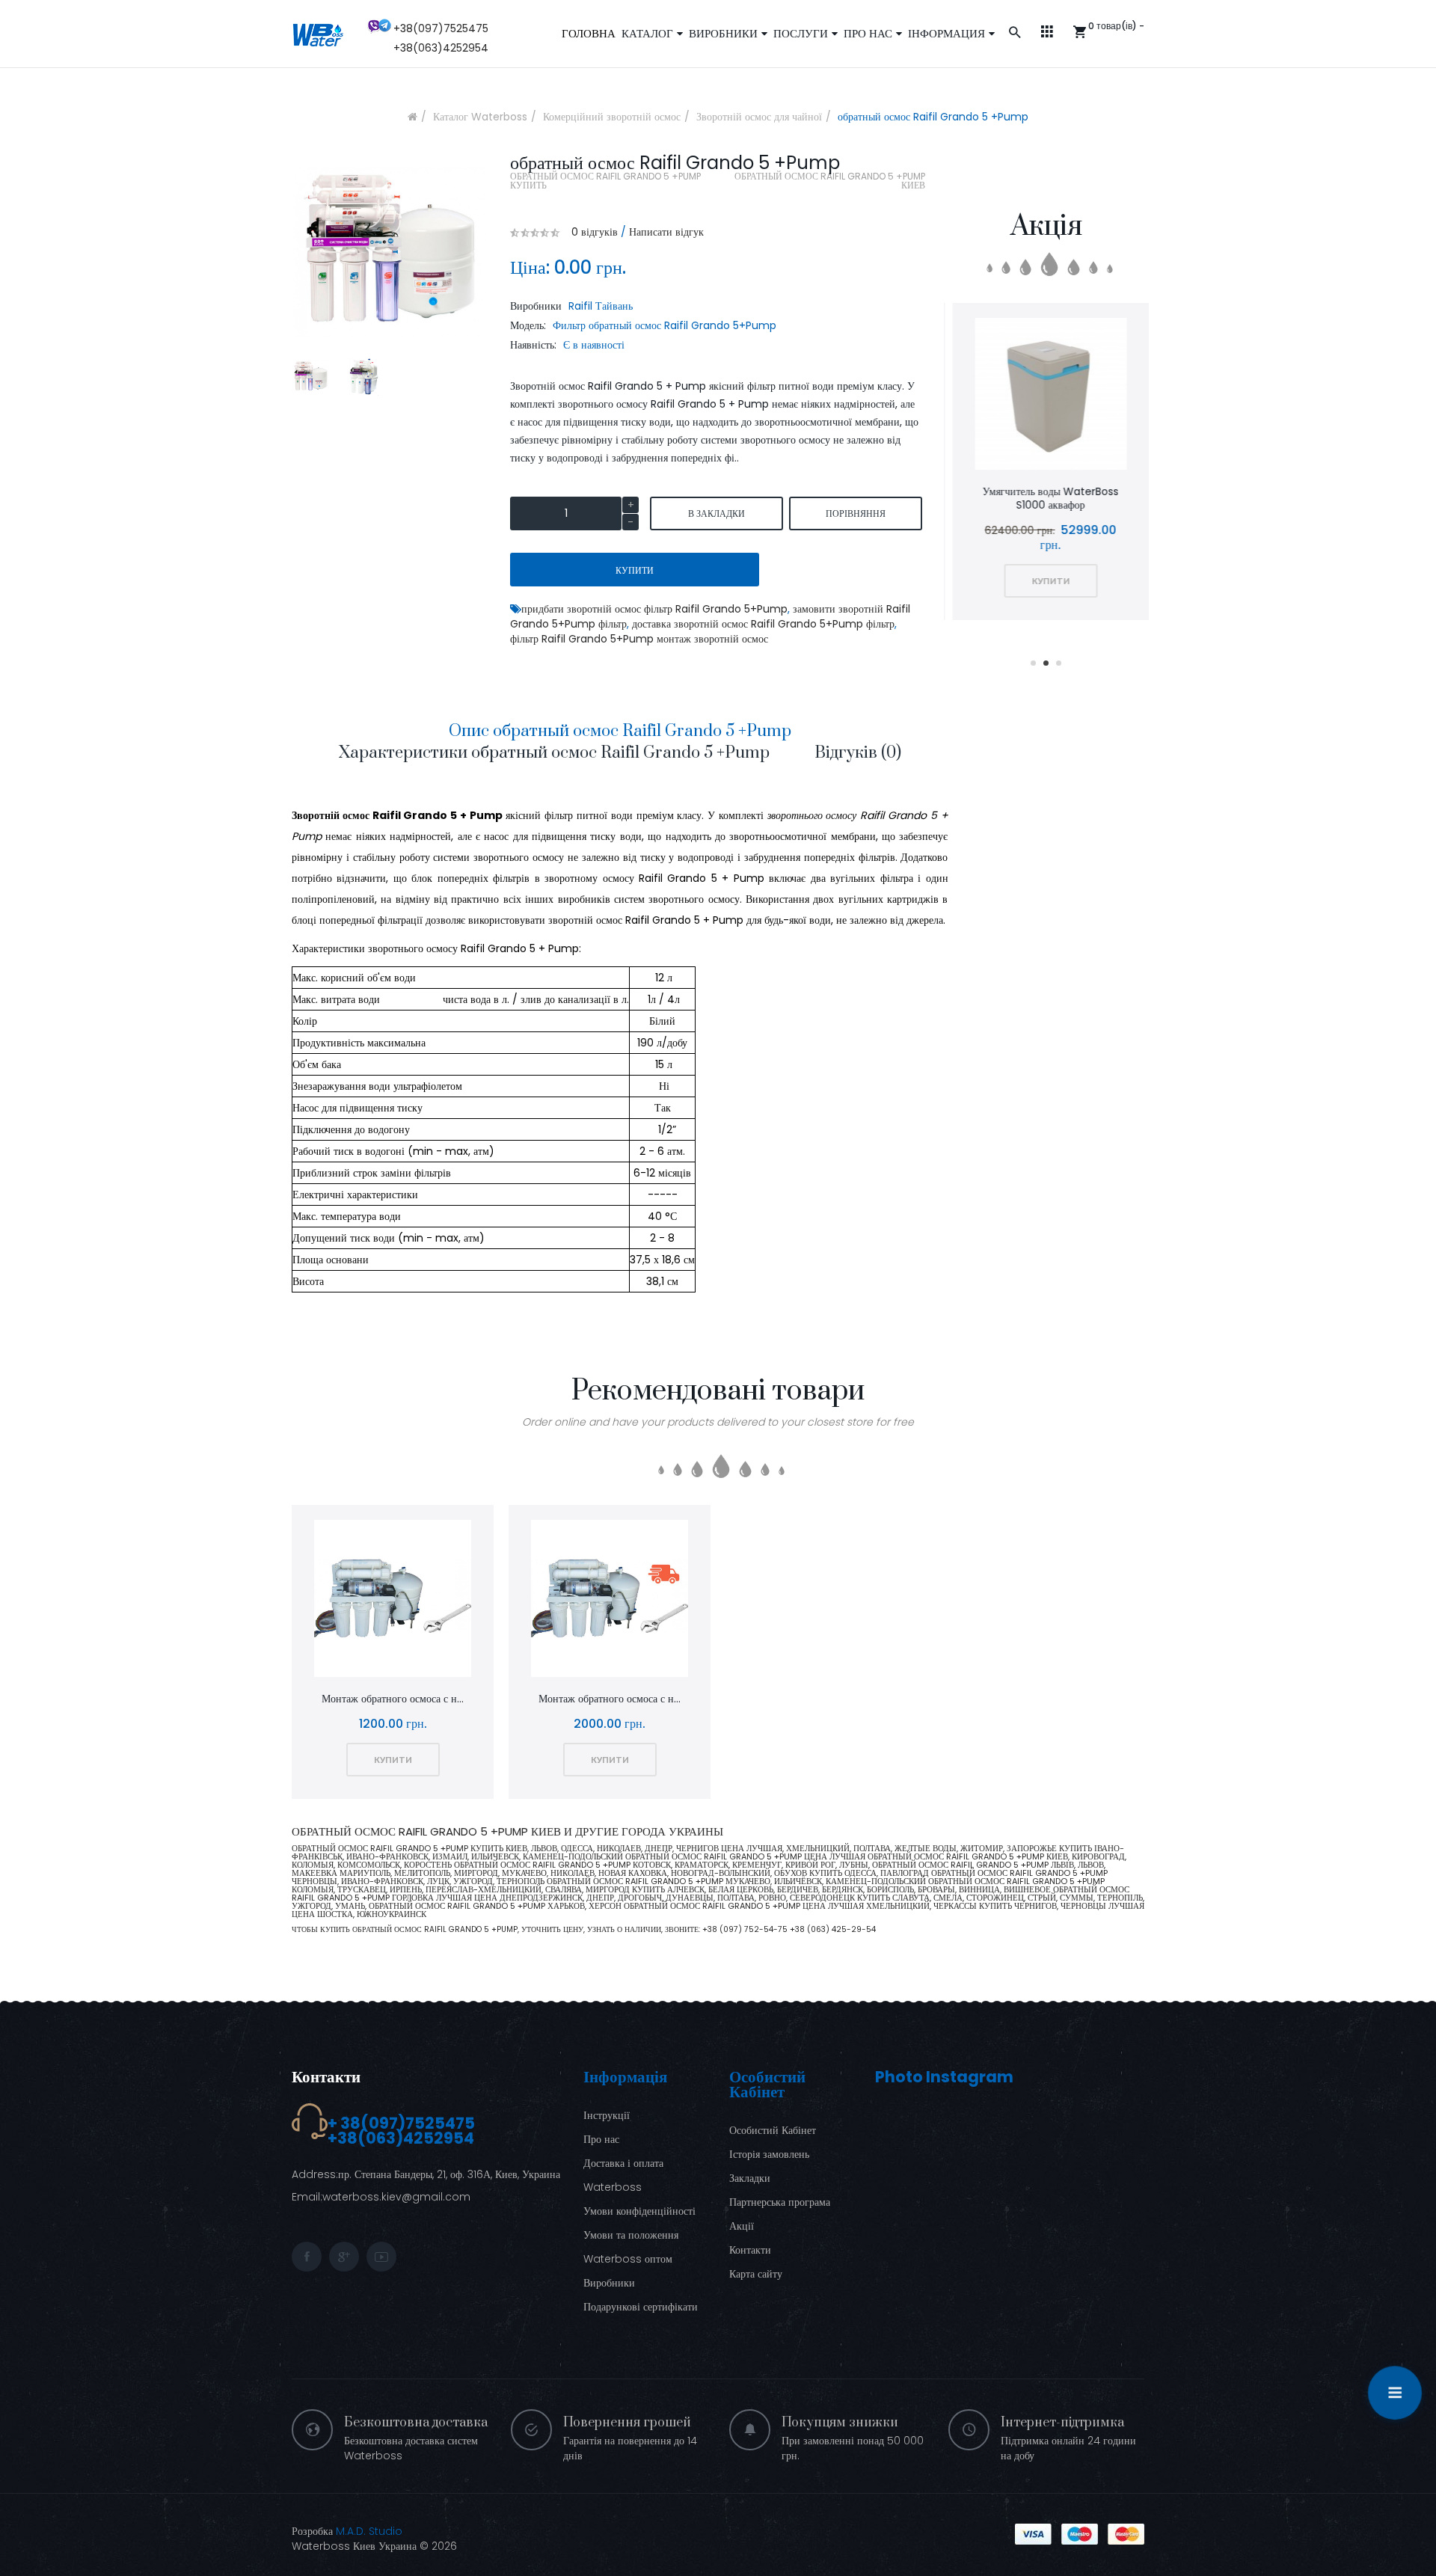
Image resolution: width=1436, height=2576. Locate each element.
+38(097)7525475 (441, 28)
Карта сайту (756, 2274)
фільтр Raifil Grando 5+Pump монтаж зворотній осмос (639, 639)
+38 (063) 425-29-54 (833, 1929)
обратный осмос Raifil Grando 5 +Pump (933, 117)
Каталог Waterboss (480, 117)
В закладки (717, 513)
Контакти (326, 2077)
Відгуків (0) (858, 753)
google (344, 2257)
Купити (635, 570)
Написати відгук (666, 232)
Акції (742, 2226)
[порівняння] (1047, 396)
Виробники (609, 2283)
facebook (307, 2257)
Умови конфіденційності (639, 2211)
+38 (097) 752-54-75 (746, 1929)
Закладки (750, 2178)
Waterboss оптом (628, 2259)
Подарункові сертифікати (641, 2307)
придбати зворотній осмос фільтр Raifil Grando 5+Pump (654, 609)
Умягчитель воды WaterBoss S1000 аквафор (1046, 498)
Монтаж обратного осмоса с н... (393, 1699)
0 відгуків (595, 232)
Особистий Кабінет (773, 2130)
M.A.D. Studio (369, 2531)
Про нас (601, 2139)
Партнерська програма (780, 2202)
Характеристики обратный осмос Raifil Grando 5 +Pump (554, 753)
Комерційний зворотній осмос (612, 117)
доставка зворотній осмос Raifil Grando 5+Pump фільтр (763, 624)
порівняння (856, 513)
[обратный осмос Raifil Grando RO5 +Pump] (311, 377)
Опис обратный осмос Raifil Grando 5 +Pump (620, 731)
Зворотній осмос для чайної (759, 117)
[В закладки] (1007, 396)
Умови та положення (631, 2235)
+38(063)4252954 (441, 48)
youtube (381, 2257)
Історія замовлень (769, 2154)
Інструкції (607, 2115)
